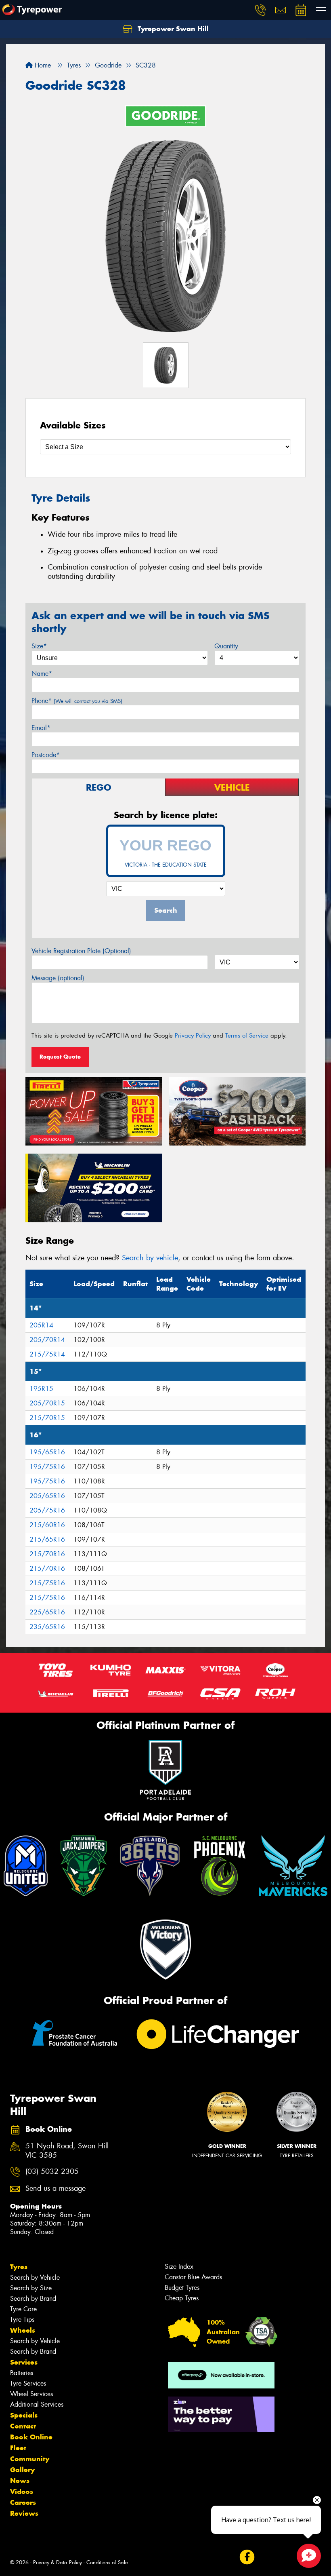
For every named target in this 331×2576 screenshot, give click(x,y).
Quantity (226, 646)
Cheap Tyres (182, 2298)
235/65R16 (47, 1627)
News (20, 2481)
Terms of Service (247, 1036)
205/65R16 (47, 1496)
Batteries (22, 2373)
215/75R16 (47, 1583)
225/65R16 (47, 1612)
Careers (23, 2502)
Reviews (24, 2513)
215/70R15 (47, 1418)
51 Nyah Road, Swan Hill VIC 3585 (67, 2151)
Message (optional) (58, 978)
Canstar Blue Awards (193, 2277)
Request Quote (60, 1057)
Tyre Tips (22, 2320)
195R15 (41, 1389)
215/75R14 (47, 1354)
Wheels (23, 2330)
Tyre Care (23, 2309)
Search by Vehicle (35, 2277)
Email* (41, 728)
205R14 (41, 1325)
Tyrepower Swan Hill (172, 29)
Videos (22, 2492)
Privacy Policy (193, 1036)
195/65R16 (47, 1452)
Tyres (19, 2267)
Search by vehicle (150, 1258)
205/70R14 (47, 1340)
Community (30, 2459)
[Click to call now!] (260, 10)
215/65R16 (47, 1539)
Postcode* (46, 755)
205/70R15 (47, 1403)
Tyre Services (28, 2383)
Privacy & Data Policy (58, 2562)
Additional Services (37, 2404)
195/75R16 (47, 1467)
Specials (24, 2415)
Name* (42, 674)
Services (24, 2362)
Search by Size (31, 2288)
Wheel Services (31, 2394)
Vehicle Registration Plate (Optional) (81, 951)
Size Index (179, 2267)
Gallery (22, 2470)
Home (42, 65)
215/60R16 (47, 1525)
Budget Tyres (182, 2288)
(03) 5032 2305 (52, 2172)
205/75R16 (47, 1510)
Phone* (77, 701)
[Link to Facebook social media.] (247, 2557)
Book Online (31, 2437)
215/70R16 (47, 1554)
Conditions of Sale (107, 2562)
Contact (23, 2426)
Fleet (18, 2448)
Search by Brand (33, 2299)
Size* (39, 646)
